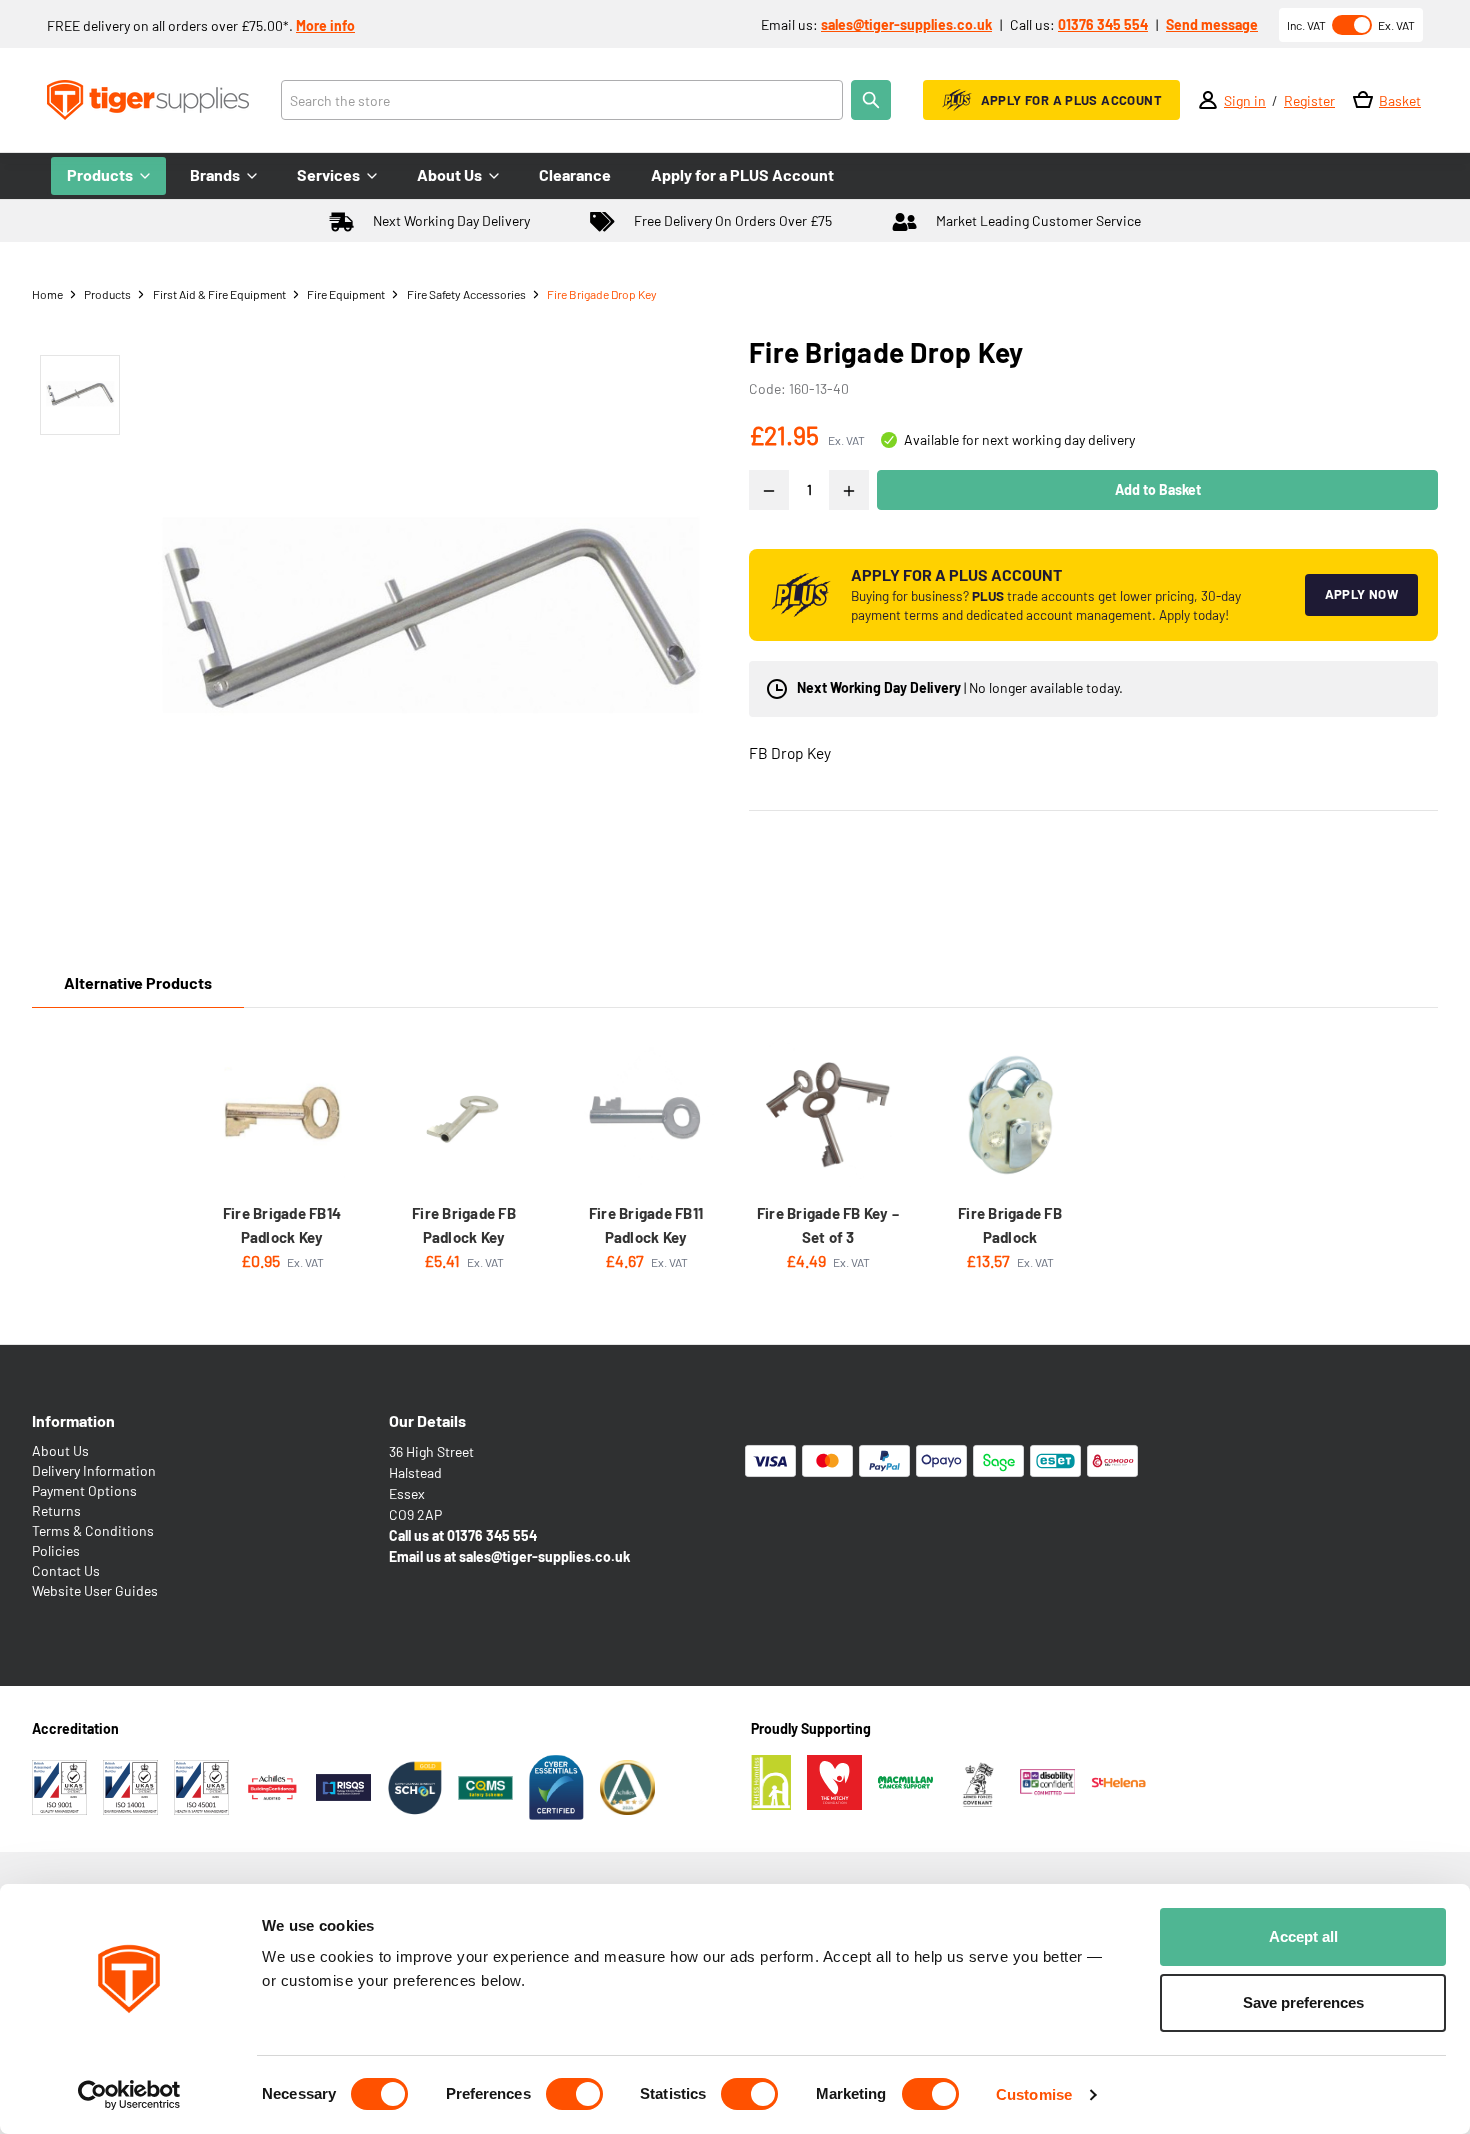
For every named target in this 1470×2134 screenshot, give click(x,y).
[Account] (1208, 100)
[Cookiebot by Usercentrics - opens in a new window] (129, 2095)
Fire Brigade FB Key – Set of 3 (828, 1225)
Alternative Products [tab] (138, 982)
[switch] (574, 2094)
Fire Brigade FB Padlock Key (464, 1225)
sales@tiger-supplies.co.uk (906, 24)
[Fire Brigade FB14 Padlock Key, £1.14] (282, 1115)
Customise (1034, 2094)
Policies (56, 1550)
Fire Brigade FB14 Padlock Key (282, 1225)
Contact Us (66, 1570)
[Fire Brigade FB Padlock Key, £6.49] (464, 1115)
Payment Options (84, 1490)
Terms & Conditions (93, 1530)
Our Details (427, 1420)
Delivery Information (94, 1470)
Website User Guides (95, 1590)
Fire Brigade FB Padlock (1010, 1225)
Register (1309, 100)
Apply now (1362, 594)
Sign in (1245, 100)
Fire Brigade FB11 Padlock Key (646, 1225)
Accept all (1303, 1936)
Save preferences (1303, 2002)
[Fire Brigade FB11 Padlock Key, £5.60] (646, 1115)
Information (73, 1420)
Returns (56, 1510)
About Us (60, 1450)
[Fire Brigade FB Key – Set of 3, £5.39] (828, 1115)
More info (325, 25)
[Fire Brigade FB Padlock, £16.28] (1010, 1115)
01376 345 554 (1103, 24)
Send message (1212, 24)
